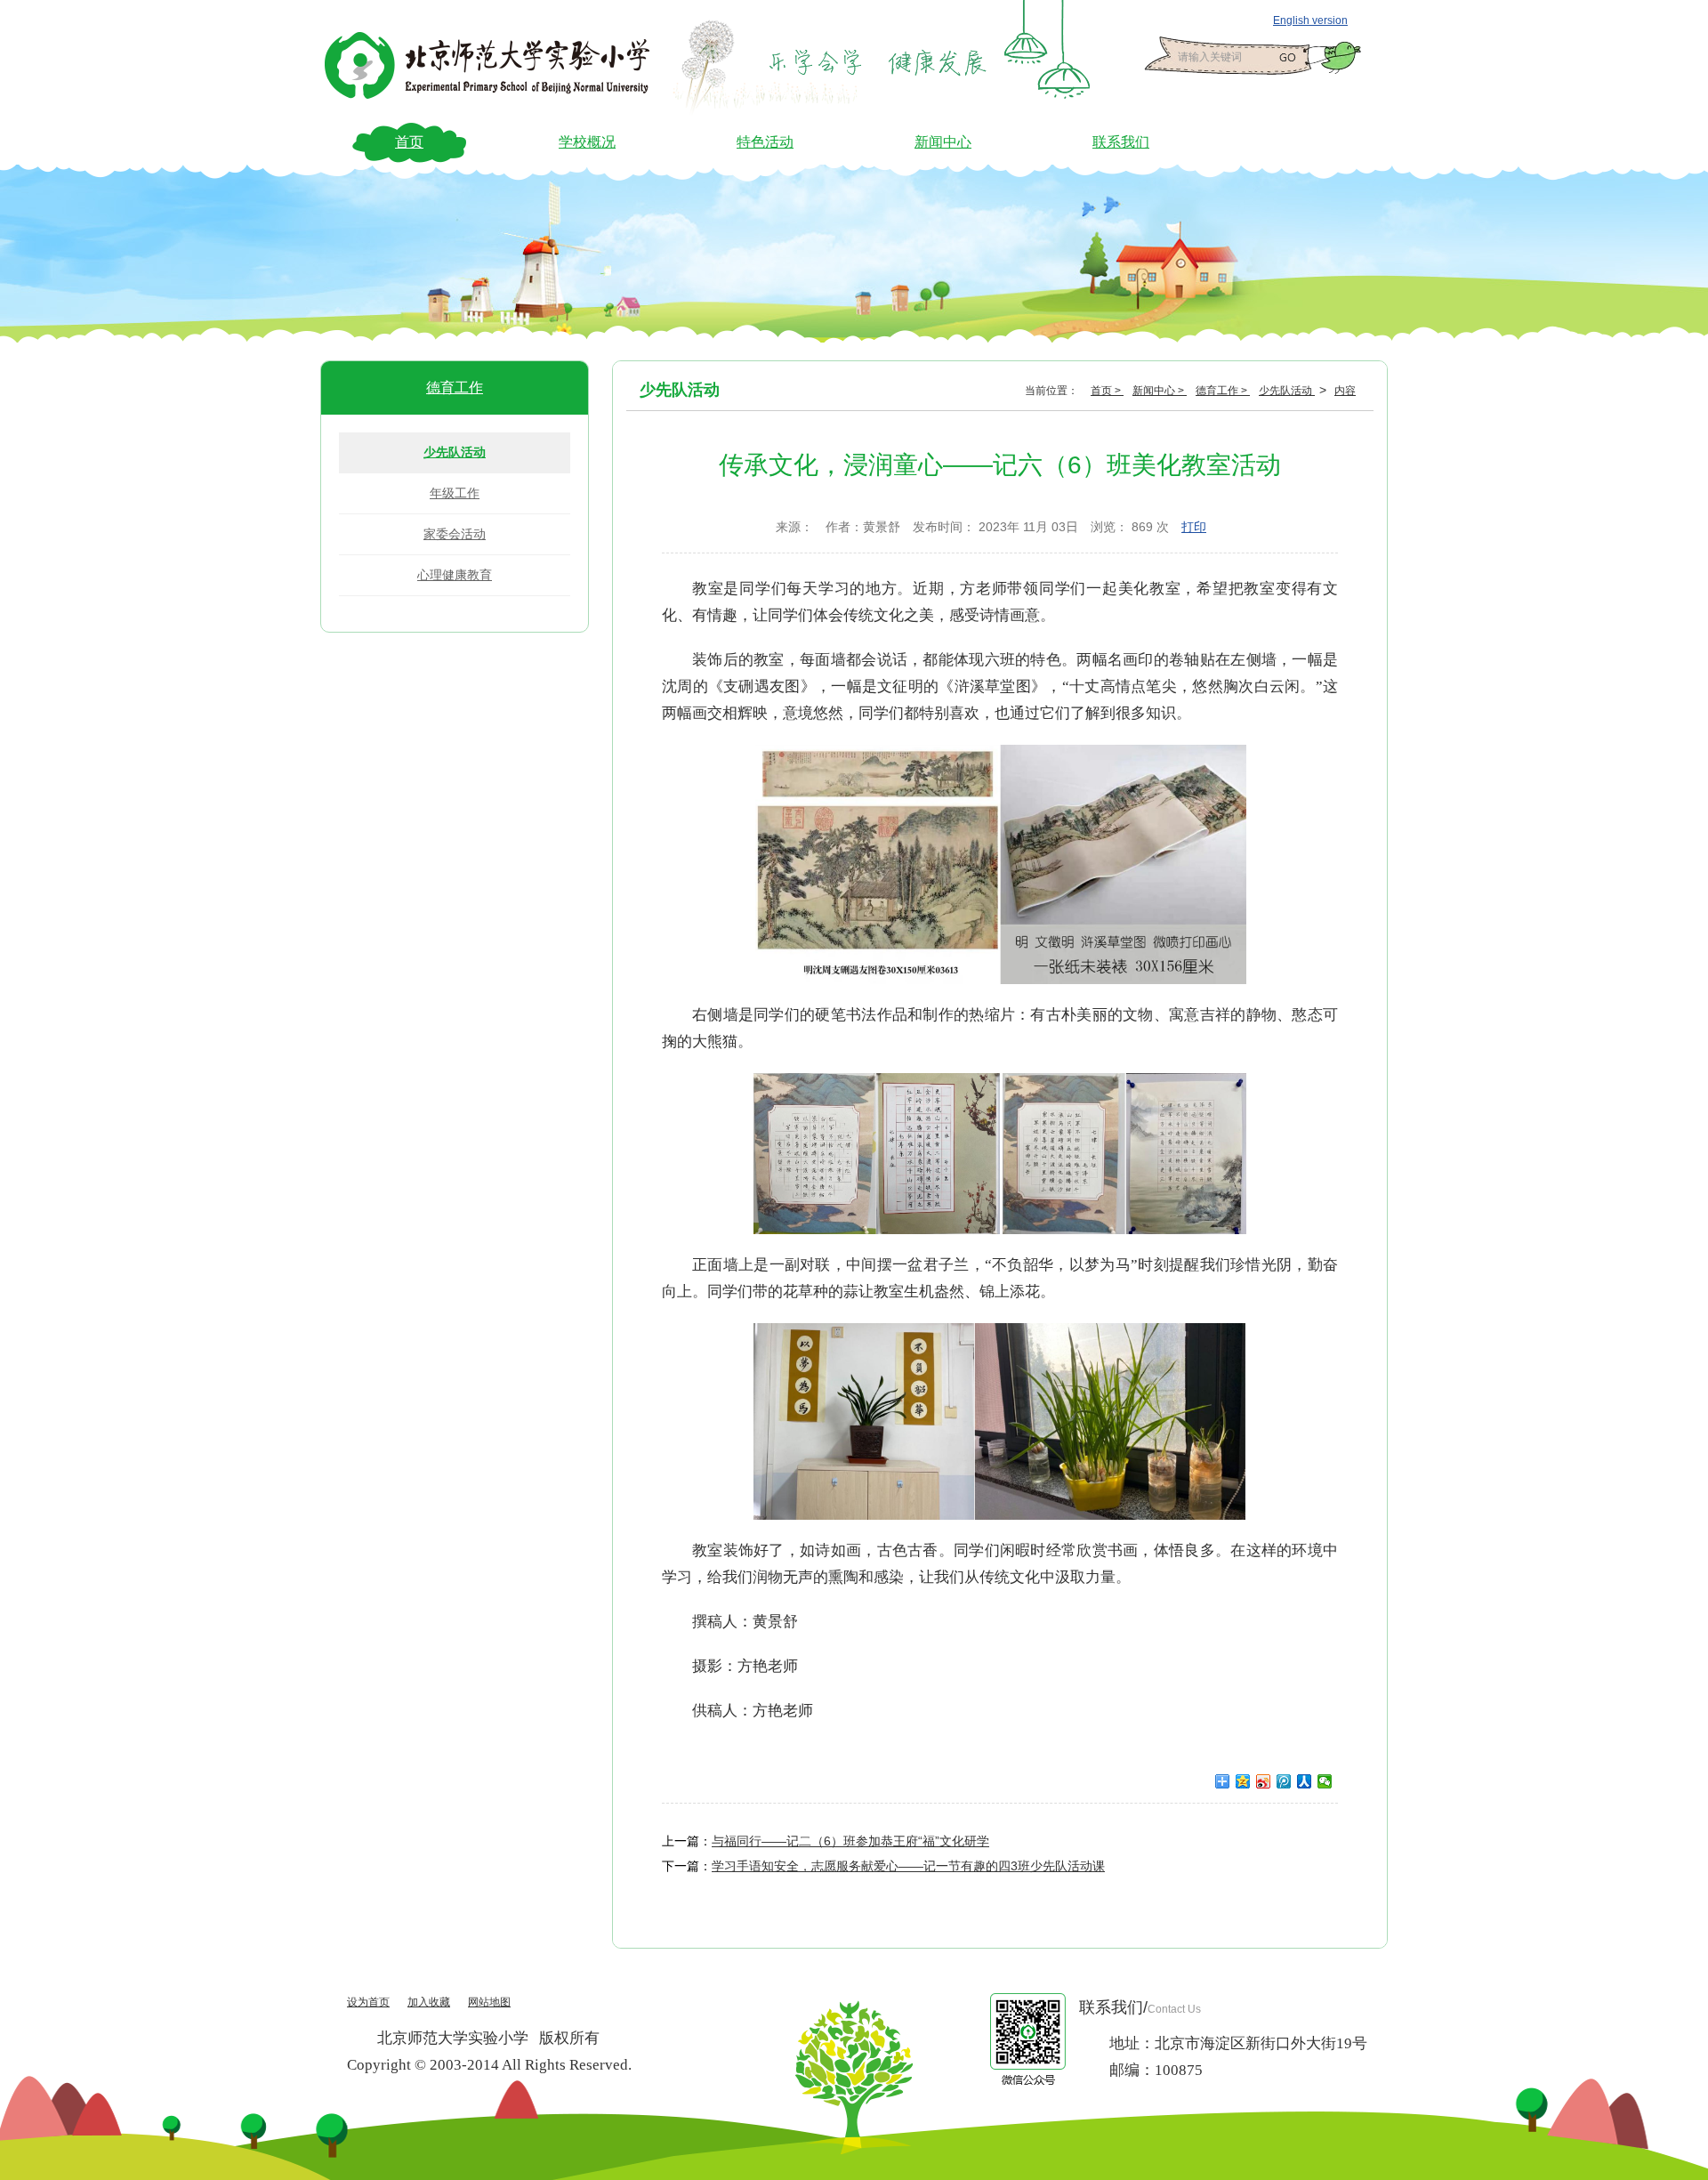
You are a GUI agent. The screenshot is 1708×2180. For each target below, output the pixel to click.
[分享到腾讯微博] (1284, 1781)
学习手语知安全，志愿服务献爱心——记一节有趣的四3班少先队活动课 (908, 1866)
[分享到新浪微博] (1264, 1781)
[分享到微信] (1325, 1781)
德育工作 (455, 388)
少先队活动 (455, 452)
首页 (409, 142)
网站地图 (489, 2002)
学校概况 (587, 142)
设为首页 (368, 2002)
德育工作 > (1223, 391)
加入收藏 (429, 2002)
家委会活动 (455, 534)
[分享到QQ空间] (1243, 1781)
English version (1310, 20)
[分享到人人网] (1305, 1781)
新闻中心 (943, 142)
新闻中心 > (1160, 391)
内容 (1345, 391)
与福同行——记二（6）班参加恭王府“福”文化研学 (850, 1841)
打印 (1194, 527)
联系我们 (1121, 142)
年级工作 (455, 493)
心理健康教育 (455, 575)
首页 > (1107, 391)
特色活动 (765, 142)
